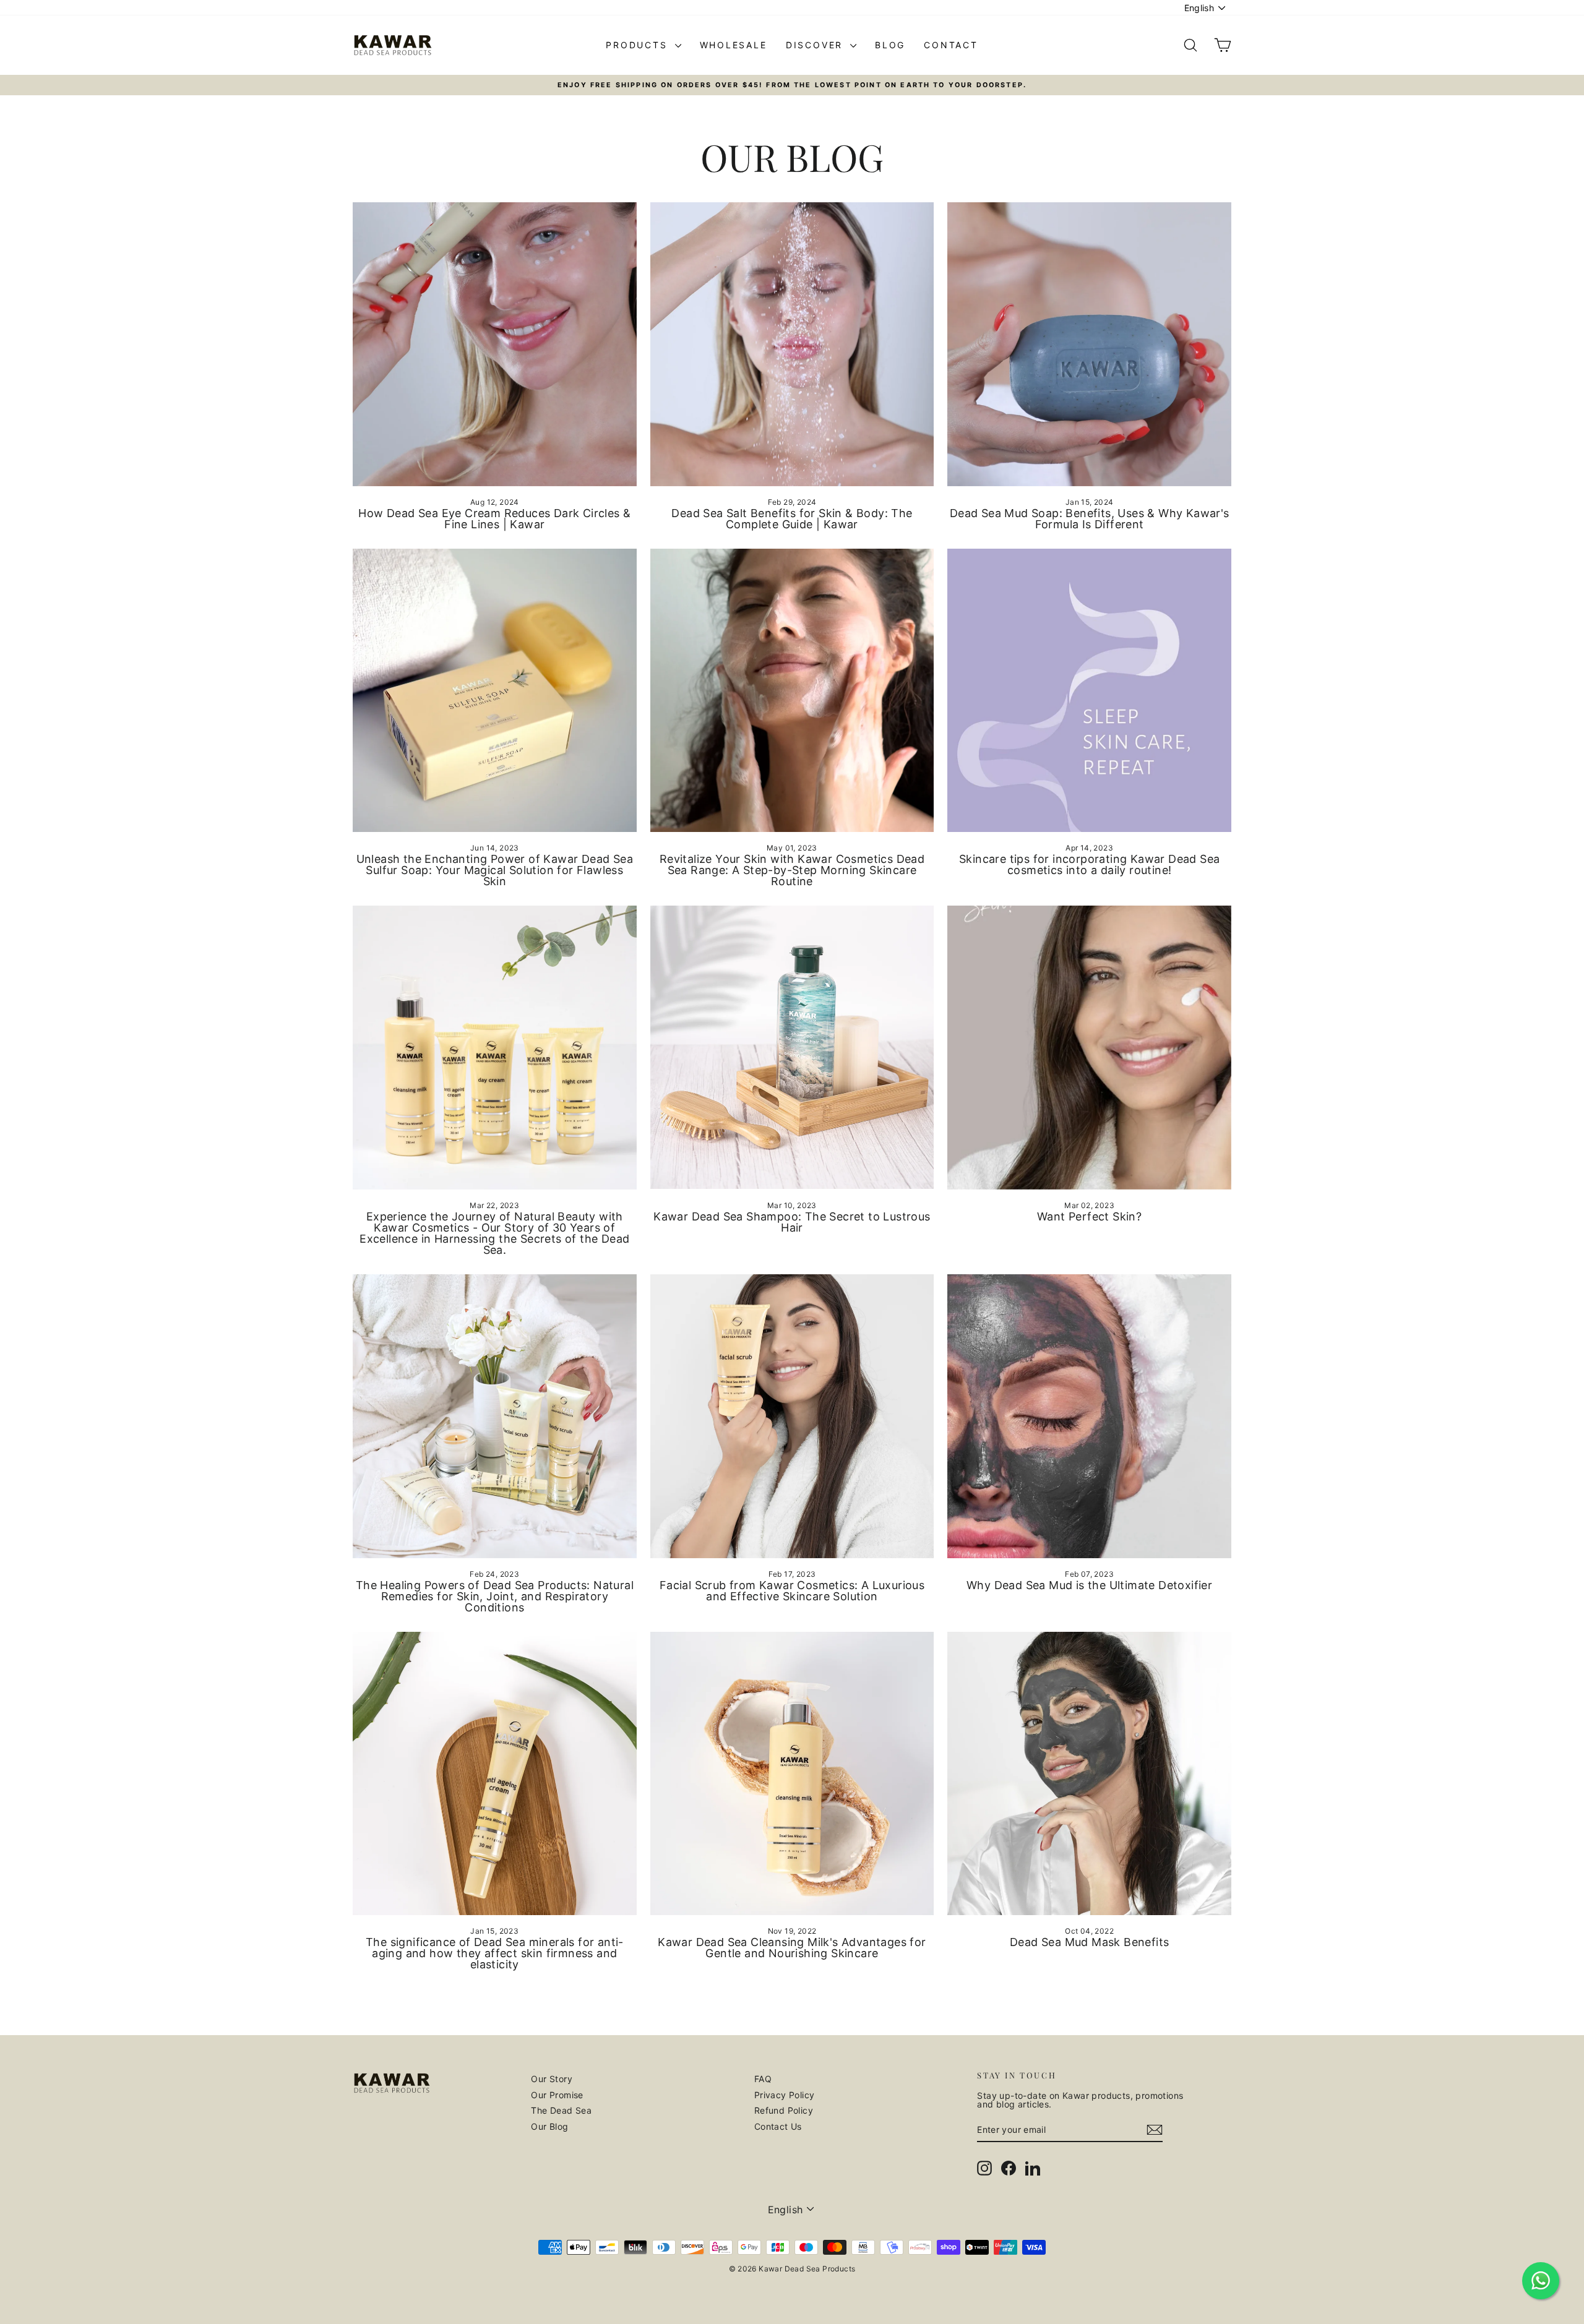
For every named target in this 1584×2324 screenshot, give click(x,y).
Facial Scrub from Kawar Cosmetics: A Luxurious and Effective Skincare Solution (792, 1591)
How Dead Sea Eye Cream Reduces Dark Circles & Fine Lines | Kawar (494, 519)
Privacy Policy (785, 2095)
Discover (816, 45)
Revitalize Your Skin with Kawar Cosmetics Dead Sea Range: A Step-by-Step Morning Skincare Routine (792, 870)
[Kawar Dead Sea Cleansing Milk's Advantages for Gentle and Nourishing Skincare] (792, 1774)
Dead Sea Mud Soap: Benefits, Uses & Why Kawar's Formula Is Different (1090, 519)
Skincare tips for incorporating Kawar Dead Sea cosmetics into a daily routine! (1089, 864)
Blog (890, 45)
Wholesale (734, 45)
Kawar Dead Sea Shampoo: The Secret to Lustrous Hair (792, 1222)
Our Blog (549, 2126)
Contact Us (778, 2126)
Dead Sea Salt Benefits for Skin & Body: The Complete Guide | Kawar (792, 519)
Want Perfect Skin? (1089, 1216)
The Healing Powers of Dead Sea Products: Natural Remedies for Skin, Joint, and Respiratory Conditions (495, 1596)
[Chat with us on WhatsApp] (1541, 2281)
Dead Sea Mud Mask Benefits (1089, 1942)
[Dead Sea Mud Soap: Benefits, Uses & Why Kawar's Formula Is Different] (1089, 344)
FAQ (763, 2079)
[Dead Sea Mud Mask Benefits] (1089, 1774)
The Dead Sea (561, 2110)
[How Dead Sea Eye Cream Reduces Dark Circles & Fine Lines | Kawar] (495, 344)
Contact (951, 45)
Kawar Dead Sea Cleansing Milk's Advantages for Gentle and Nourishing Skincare (792, 1948)
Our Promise (557, 2095)
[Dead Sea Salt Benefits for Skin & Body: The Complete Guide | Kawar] (792, 344)
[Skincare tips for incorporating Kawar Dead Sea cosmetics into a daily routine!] (1089, 691)
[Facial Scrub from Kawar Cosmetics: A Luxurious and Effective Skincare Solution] (792, 1416)
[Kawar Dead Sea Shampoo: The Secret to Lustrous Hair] (792, 1048)
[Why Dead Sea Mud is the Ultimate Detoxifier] (1089, 1416)
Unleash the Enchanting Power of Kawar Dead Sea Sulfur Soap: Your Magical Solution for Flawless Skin (495, 870)
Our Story (552, 2079)
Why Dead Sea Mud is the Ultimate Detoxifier (1089, 1585)
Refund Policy (784, 2110)
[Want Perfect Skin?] (1089, 1048)
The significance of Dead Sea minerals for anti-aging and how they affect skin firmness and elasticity (495, 1953)
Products (639, 45)
